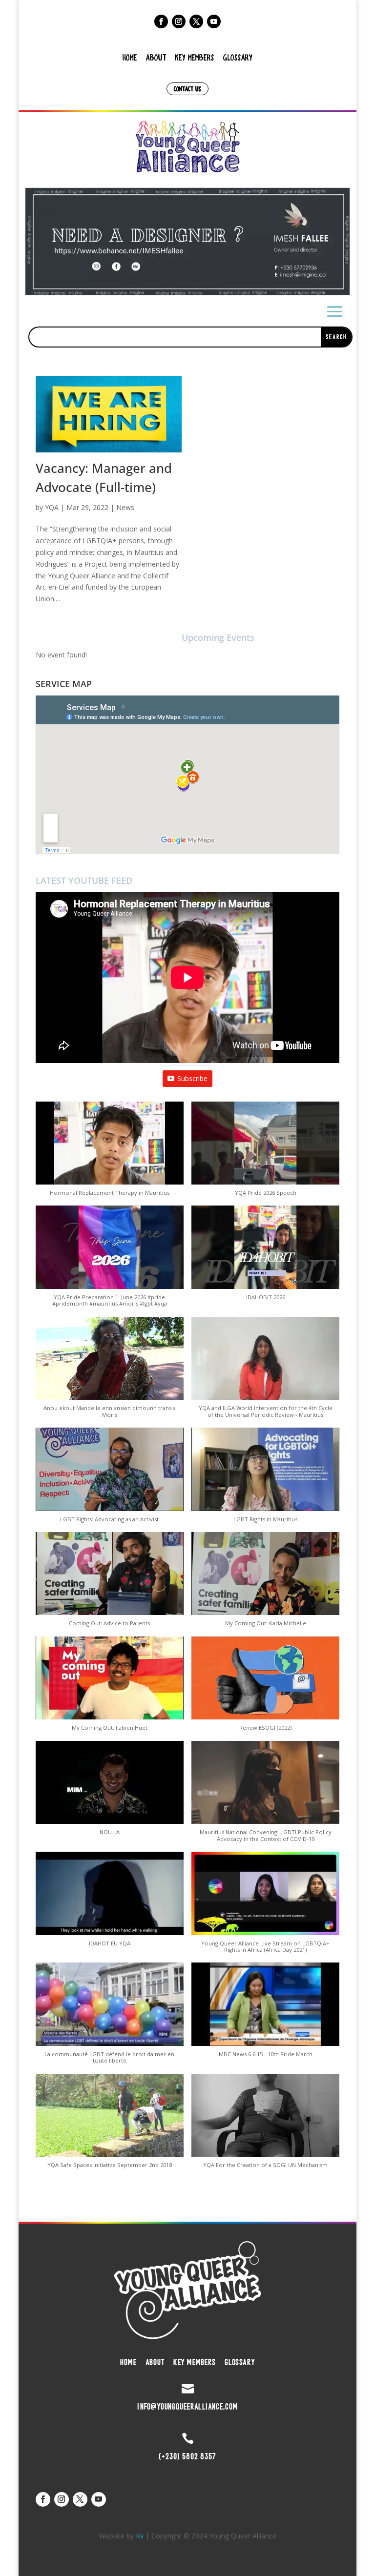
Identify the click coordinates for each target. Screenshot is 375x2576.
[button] (187, 241)
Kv (140, 2536)
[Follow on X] (196, 21)
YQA (52, 507)
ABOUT (156, 57)
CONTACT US (187, 89)
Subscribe (192, 1078)
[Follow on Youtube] (214, 21)
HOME (130, 57)
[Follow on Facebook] (161, 21)
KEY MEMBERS (195, 57)
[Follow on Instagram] (179, 21)
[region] (187, 241)
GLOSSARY (238, 57)
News (125, 507)
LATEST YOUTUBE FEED (84, 880)
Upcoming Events (218, 637)
